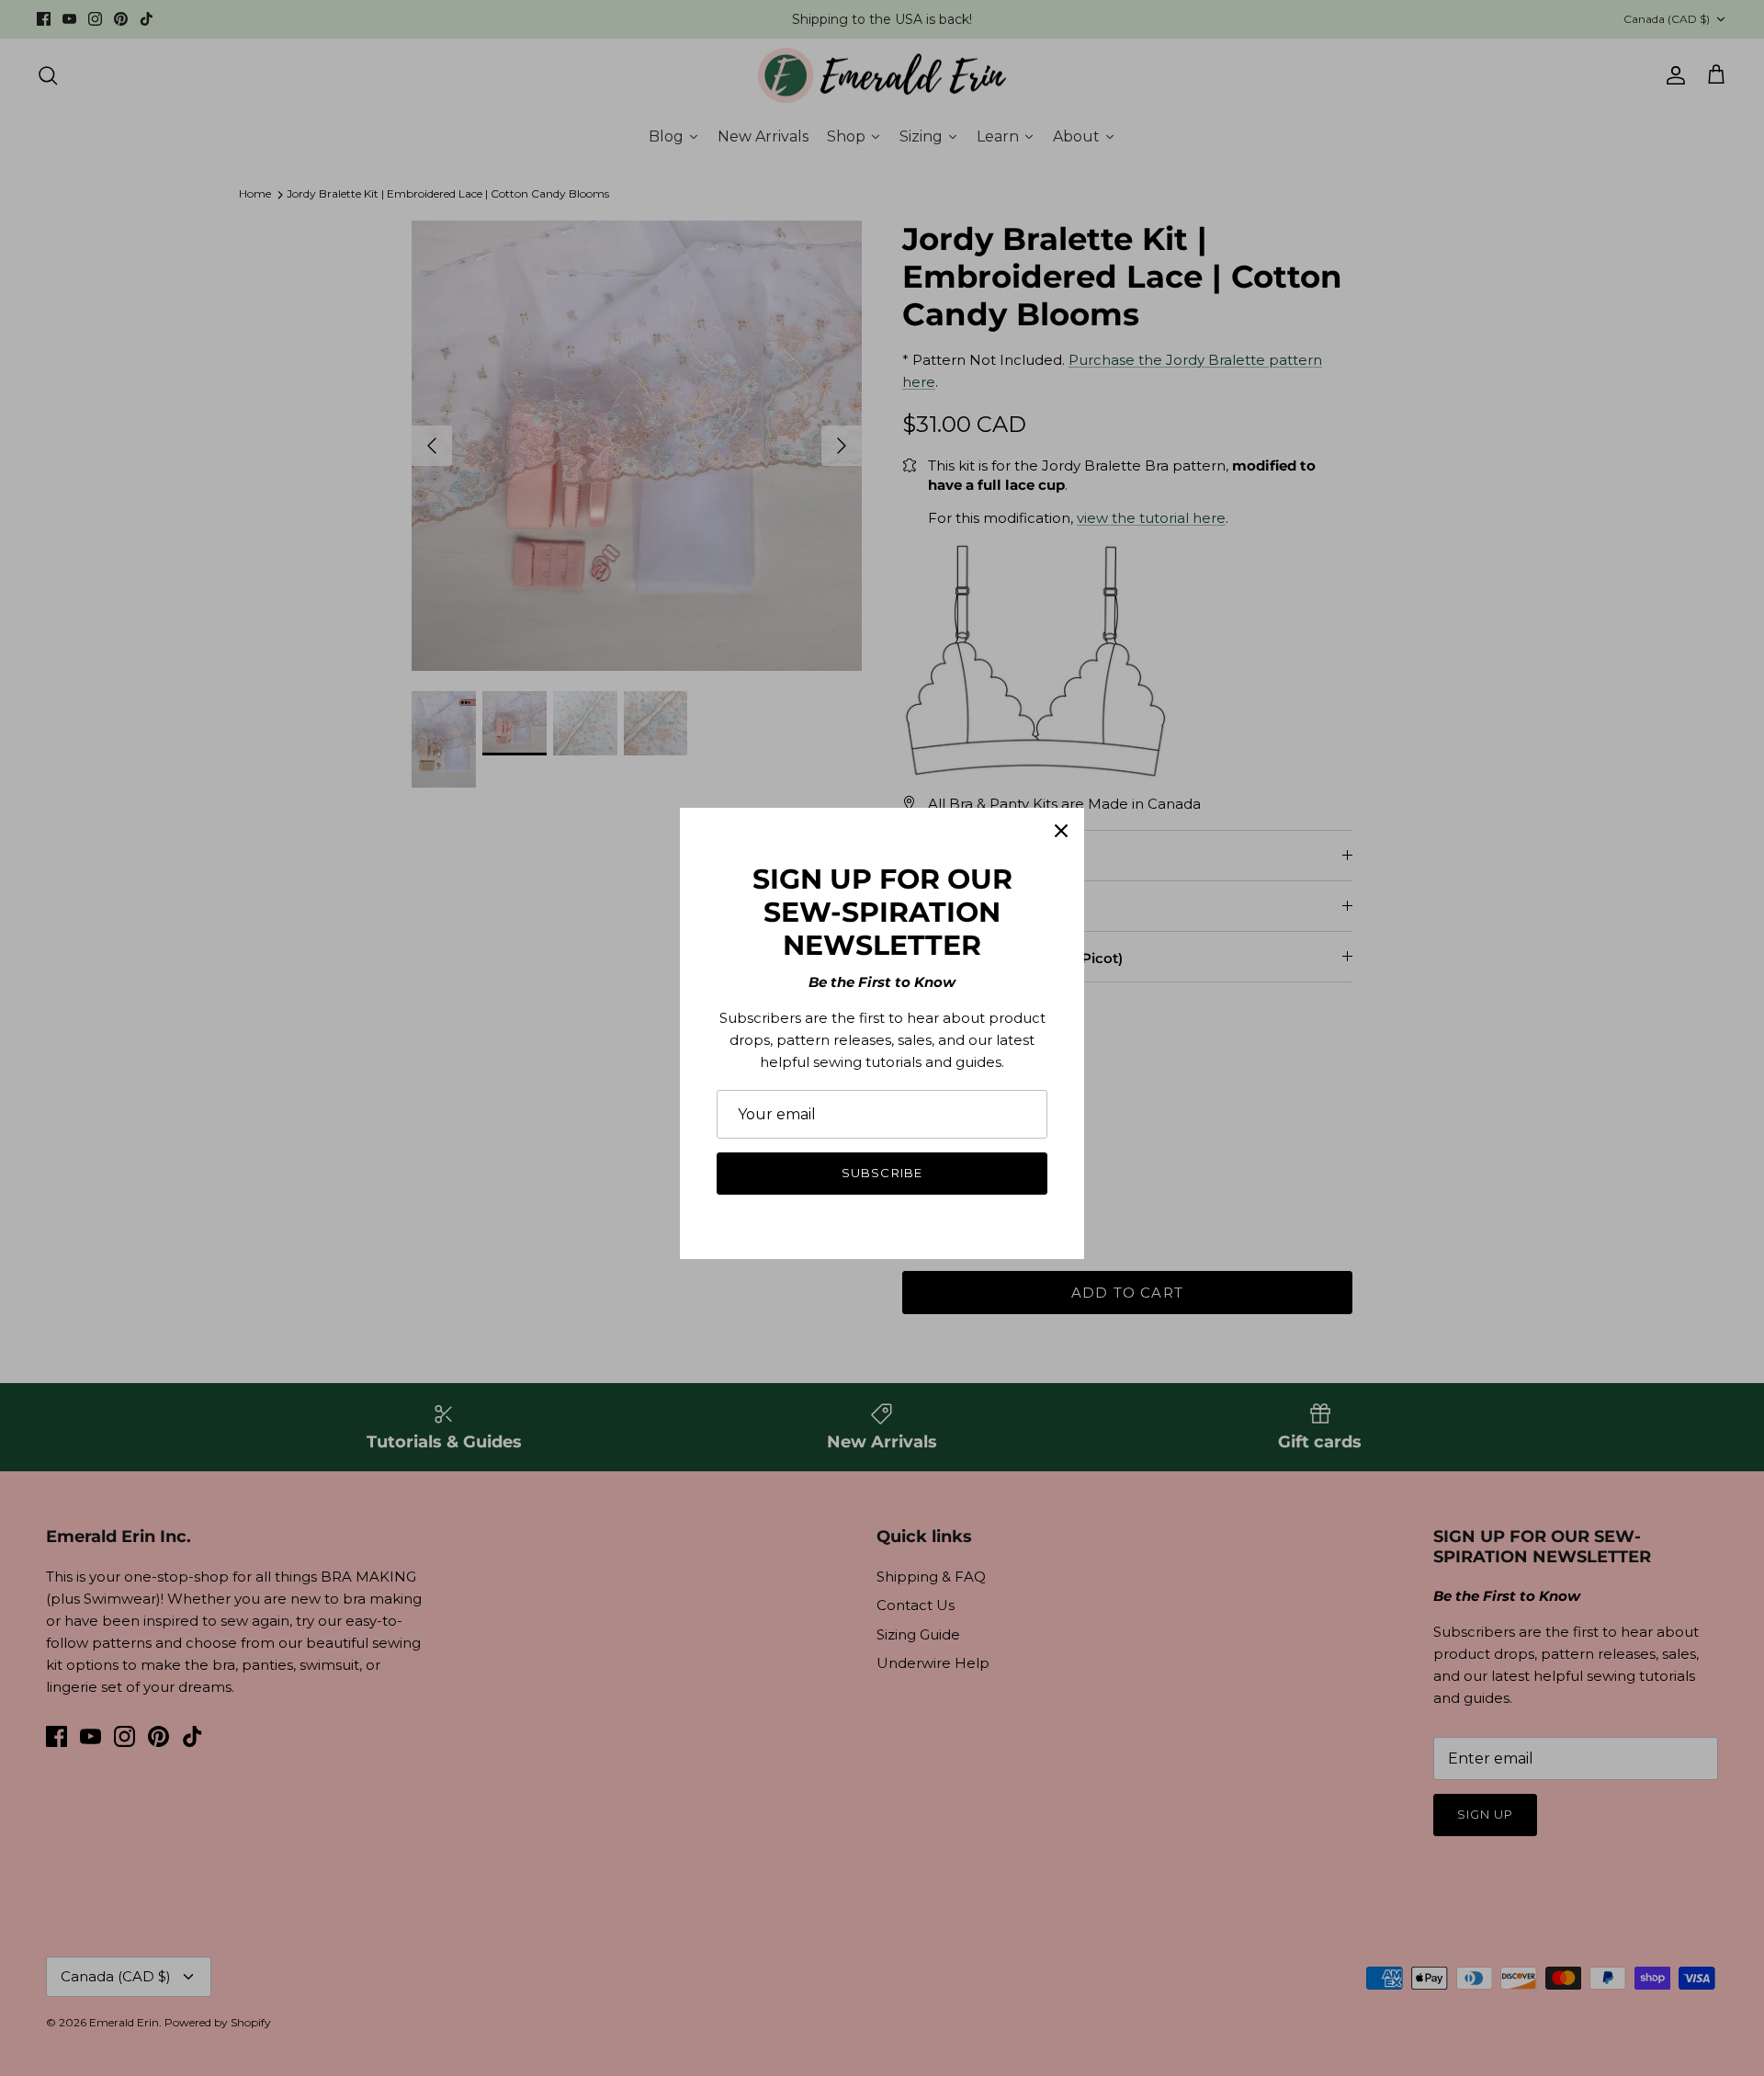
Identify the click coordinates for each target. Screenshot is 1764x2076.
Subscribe (882, 1173)
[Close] (1061, 831)
